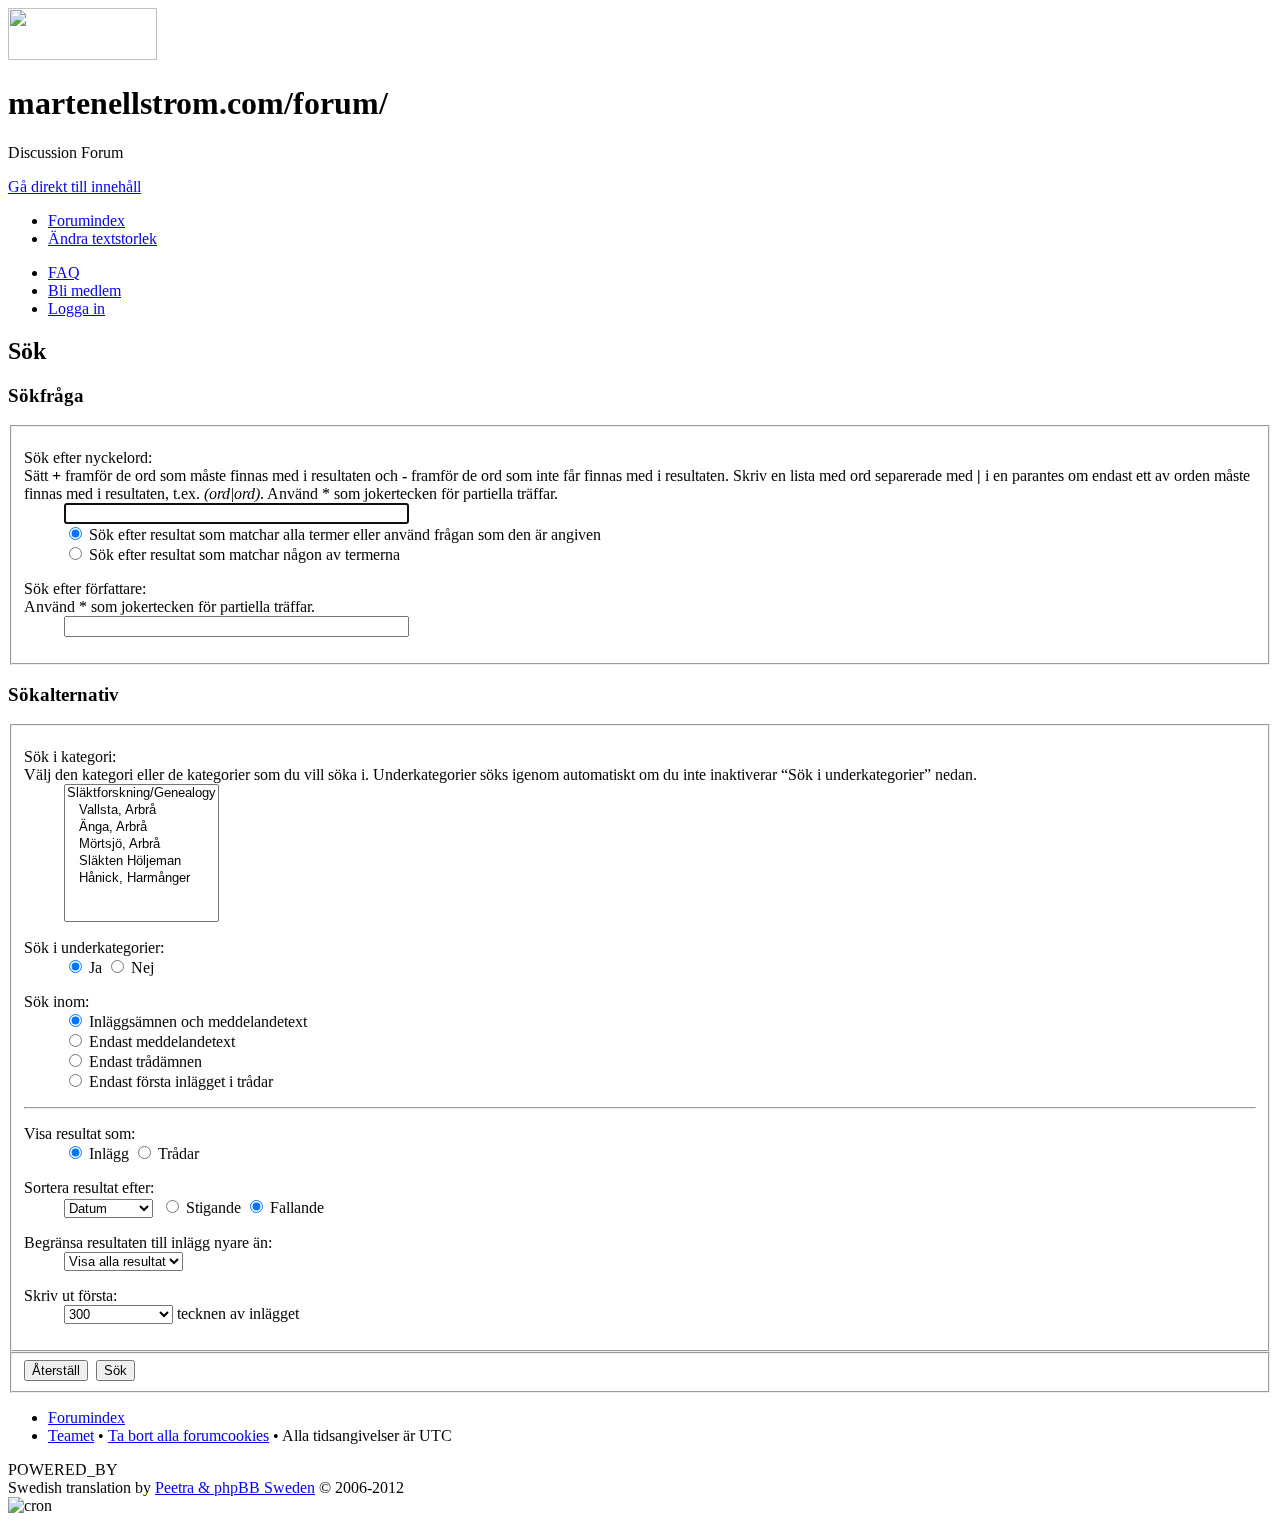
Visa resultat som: (79, 1133)
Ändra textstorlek (102, 238)
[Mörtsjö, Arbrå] (141, 844)
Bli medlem (84, 290)
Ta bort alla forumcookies (188, 1435)
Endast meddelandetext (160, 1041)
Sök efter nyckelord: (88, 457)
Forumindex (86, 220)
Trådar (176, 1153)
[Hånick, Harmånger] (141, 878)
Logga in (76, 308)
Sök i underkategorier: (94, 947)
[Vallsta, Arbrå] (141, 810)
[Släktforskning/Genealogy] (141, 793)
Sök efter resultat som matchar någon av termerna (242, 554)
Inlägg (107, 1153)
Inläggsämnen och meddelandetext (196, 1021)
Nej (140, 967)
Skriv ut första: (70, 1295)
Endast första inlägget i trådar (179, 1081)
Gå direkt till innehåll (74, 186)
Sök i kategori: (70, 756)
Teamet (71, 1435)
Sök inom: (56, 1001)
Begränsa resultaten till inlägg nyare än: (148, 1242)
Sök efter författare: (85, 588)
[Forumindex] (82, 54)
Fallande (295, 1207)
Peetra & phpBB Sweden (235, 1487)
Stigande (211, 1207)
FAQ (64, 272)
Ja (93, 967)
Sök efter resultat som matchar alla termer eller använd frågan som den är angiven (343, 534)
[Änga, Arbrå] (141, 827)
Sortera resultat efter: (89, 1187)
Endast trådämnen (143, 1061)
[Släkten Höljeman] (141, 861)
